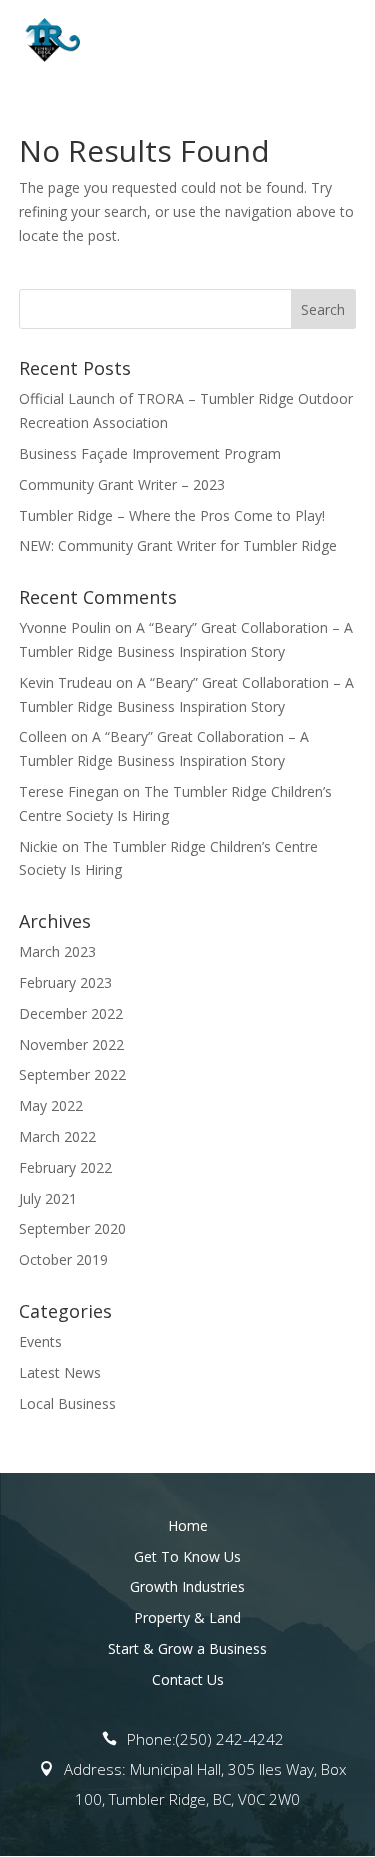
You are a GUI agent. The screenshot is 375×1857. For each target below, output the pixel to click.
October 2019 (63, 1259)
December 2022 (71, 1013)
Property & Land (187, 1617)
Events (40, 1341)
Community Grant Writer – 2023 (122, 484)
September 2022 (72, 1074)
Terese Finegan (69, 791)
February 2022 (65, 1167)
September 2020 (72, 1228)
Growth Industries (187, 1586)
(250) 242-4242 (230, 1739)
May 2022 (51, 1105)
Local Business (67, 1403)
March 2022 (57, 1136)
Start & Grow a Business (187, 1648)
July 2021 (48, 1198)
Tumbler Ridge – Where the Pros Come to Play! (172, 515)
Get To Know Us (187, 1556)
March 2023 (57, 951)
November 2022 (71, 1044)
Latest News (60, 1372)
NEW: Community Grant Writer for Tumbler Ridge (178, 545)
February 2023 (65, 982)
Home (188, 1525)
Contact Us (188, 1679)
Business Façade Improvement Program (150, 453)
